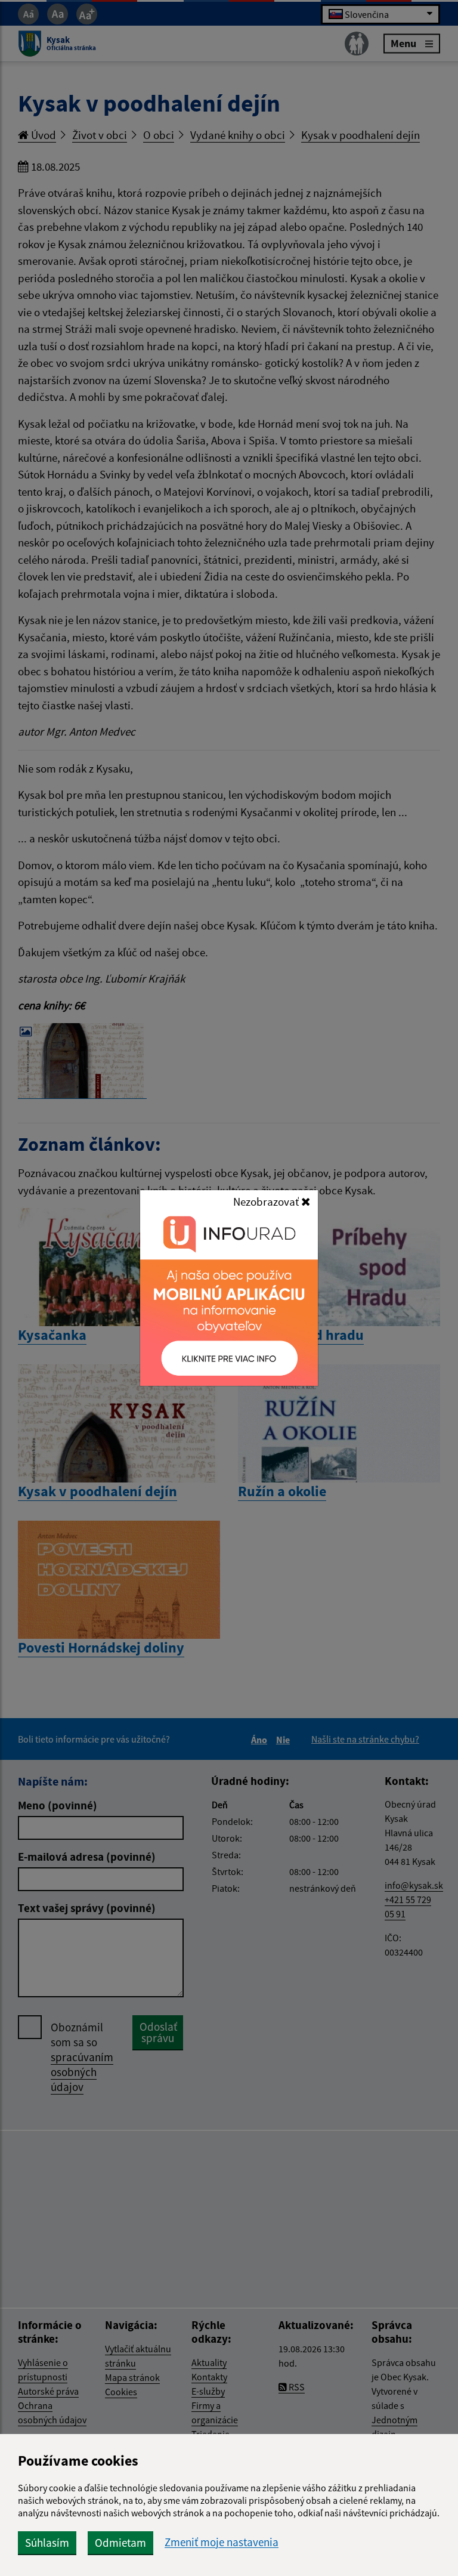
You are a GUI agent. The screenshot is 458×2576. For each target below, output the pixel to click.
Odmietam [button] (120, 2543)
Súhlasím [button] (47, 2543)
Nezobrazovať (267, 1201)
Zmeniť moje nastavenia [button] (222, 2542)
